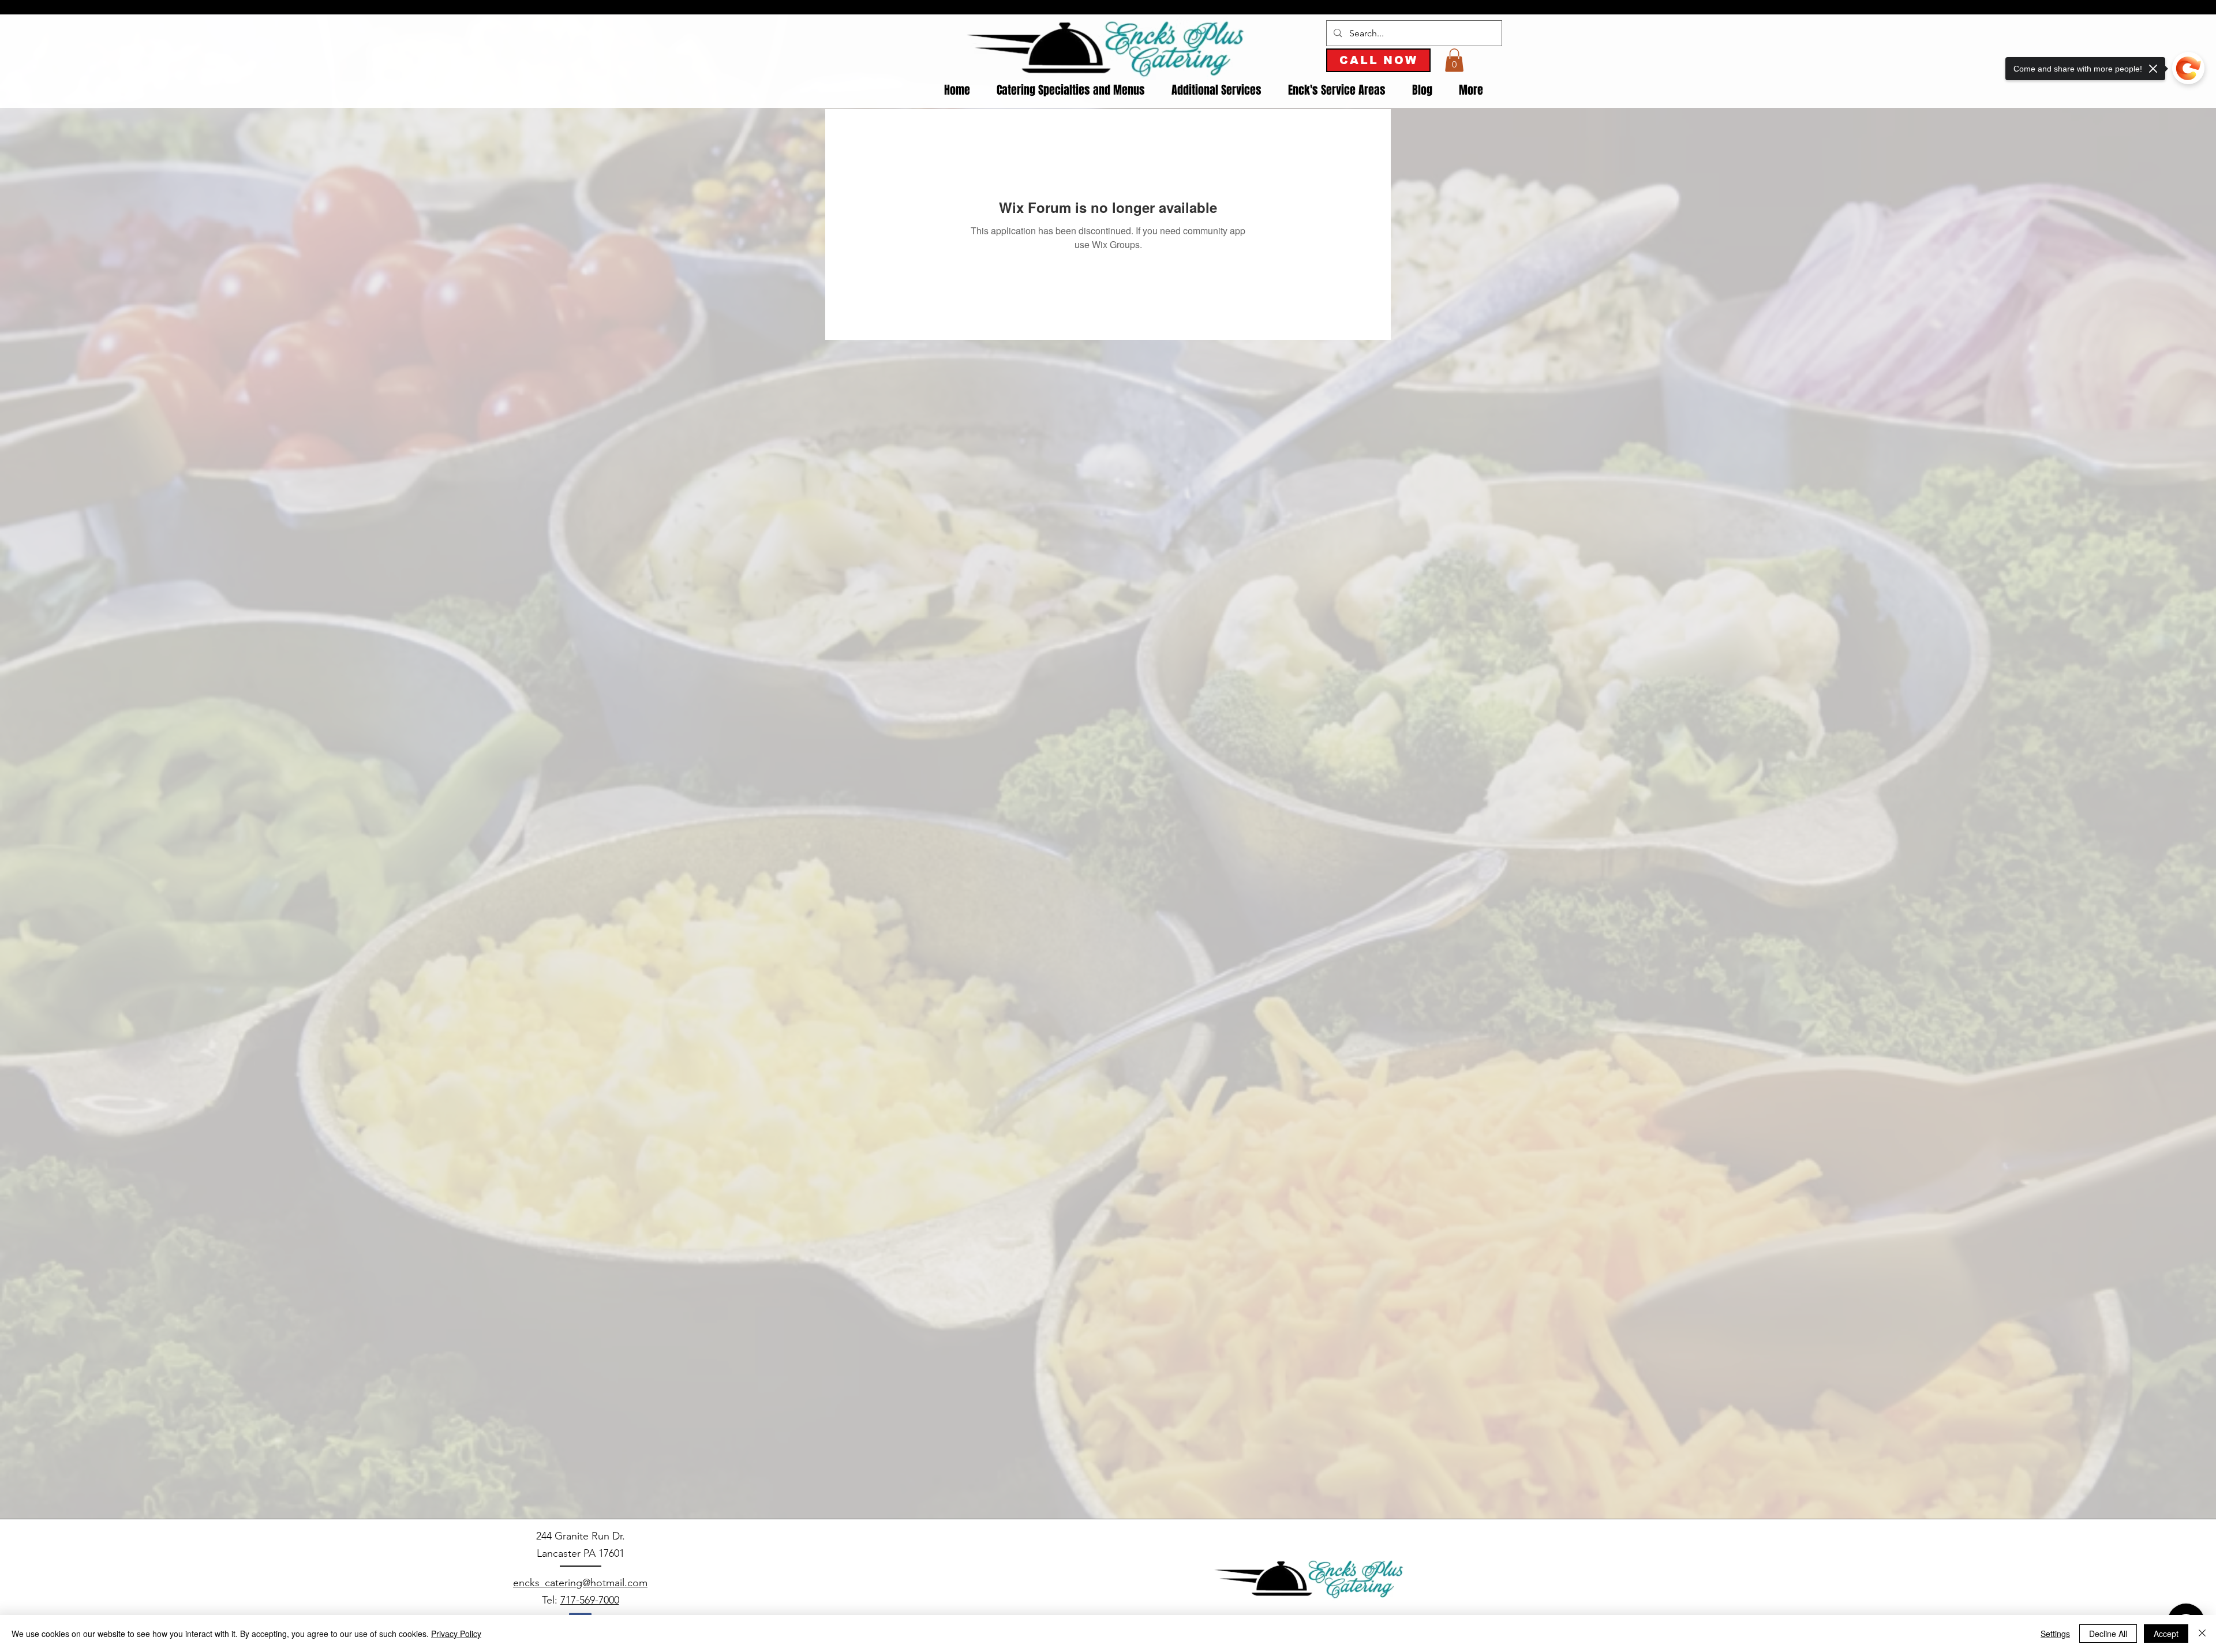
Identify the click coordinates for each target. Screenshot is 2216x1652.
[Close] (2202, 1634)
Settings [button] (2055, 1634)
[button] (1454, 60)
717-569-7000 (590, 1600)
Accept (2166, 1634)
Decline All (2108, 1634)
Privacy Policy (456, 1634)
